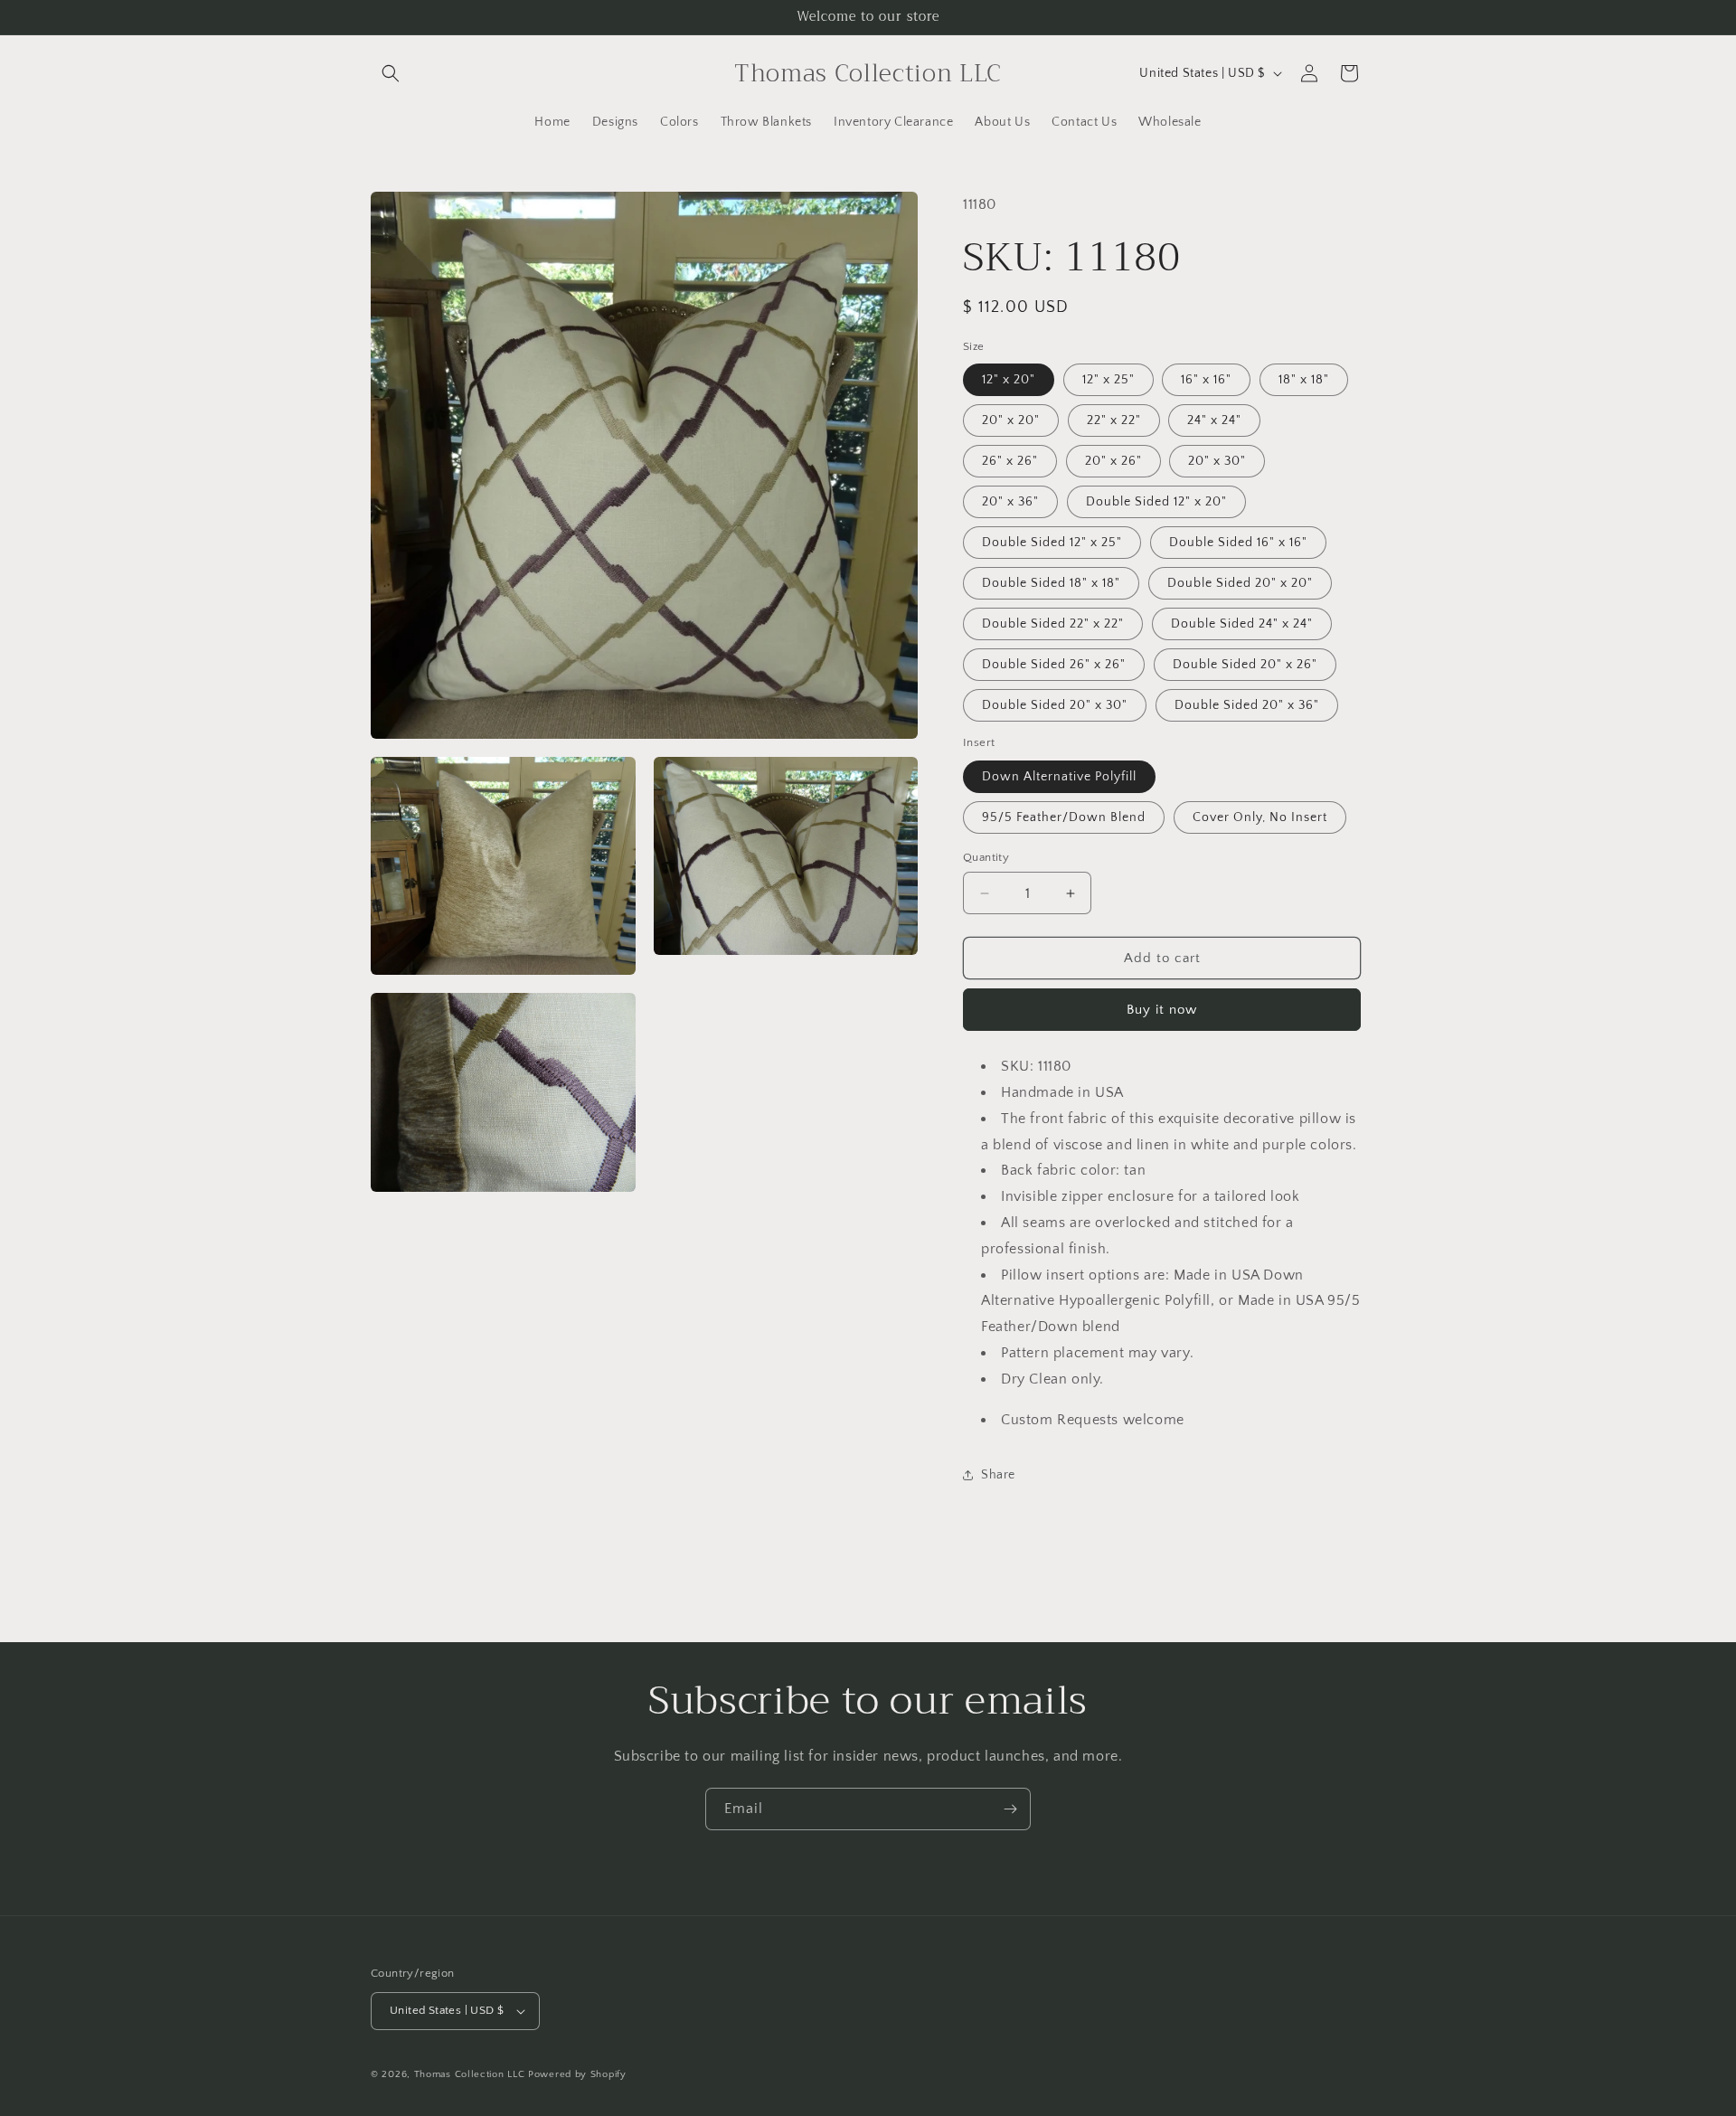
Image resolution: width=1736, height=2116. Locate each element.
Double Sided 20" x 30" (1055, 705)
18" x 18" (1304, 380)
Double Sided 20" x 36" (1247, 705)
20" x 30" (1217, 461)
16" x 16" (1206, 380)
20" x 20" (1011, 420)
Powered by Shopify (577, 2074)
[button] (391, 73)
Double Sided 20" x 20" (1240, 583)
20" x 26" (1113, 461)
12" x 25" (1109, 380)
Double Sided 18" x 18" (1051, 583)
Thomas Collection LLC (470, 2074)
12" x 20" (1009, 380)
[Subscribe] (1010, 1809)
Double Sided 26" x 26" (1054, 665)
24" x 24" (1214, 420)
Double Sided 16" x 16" (1238, 543)
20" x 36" (1010, 502)
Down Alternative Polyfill (1059, 777)
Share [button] (998, 1475)
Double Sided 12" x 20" (1156, 502)
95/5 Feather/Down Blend (1064, 817)
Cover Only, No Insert (1260, 817)
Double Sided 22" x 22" (1053, 624)
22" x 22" (1114, 420)
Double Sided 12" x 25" (1052, 543)
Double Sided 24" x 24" (1242, 624)
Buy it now (1162, 1010)
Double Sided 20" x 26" (1245, 665)
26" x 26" (1010, 461)
